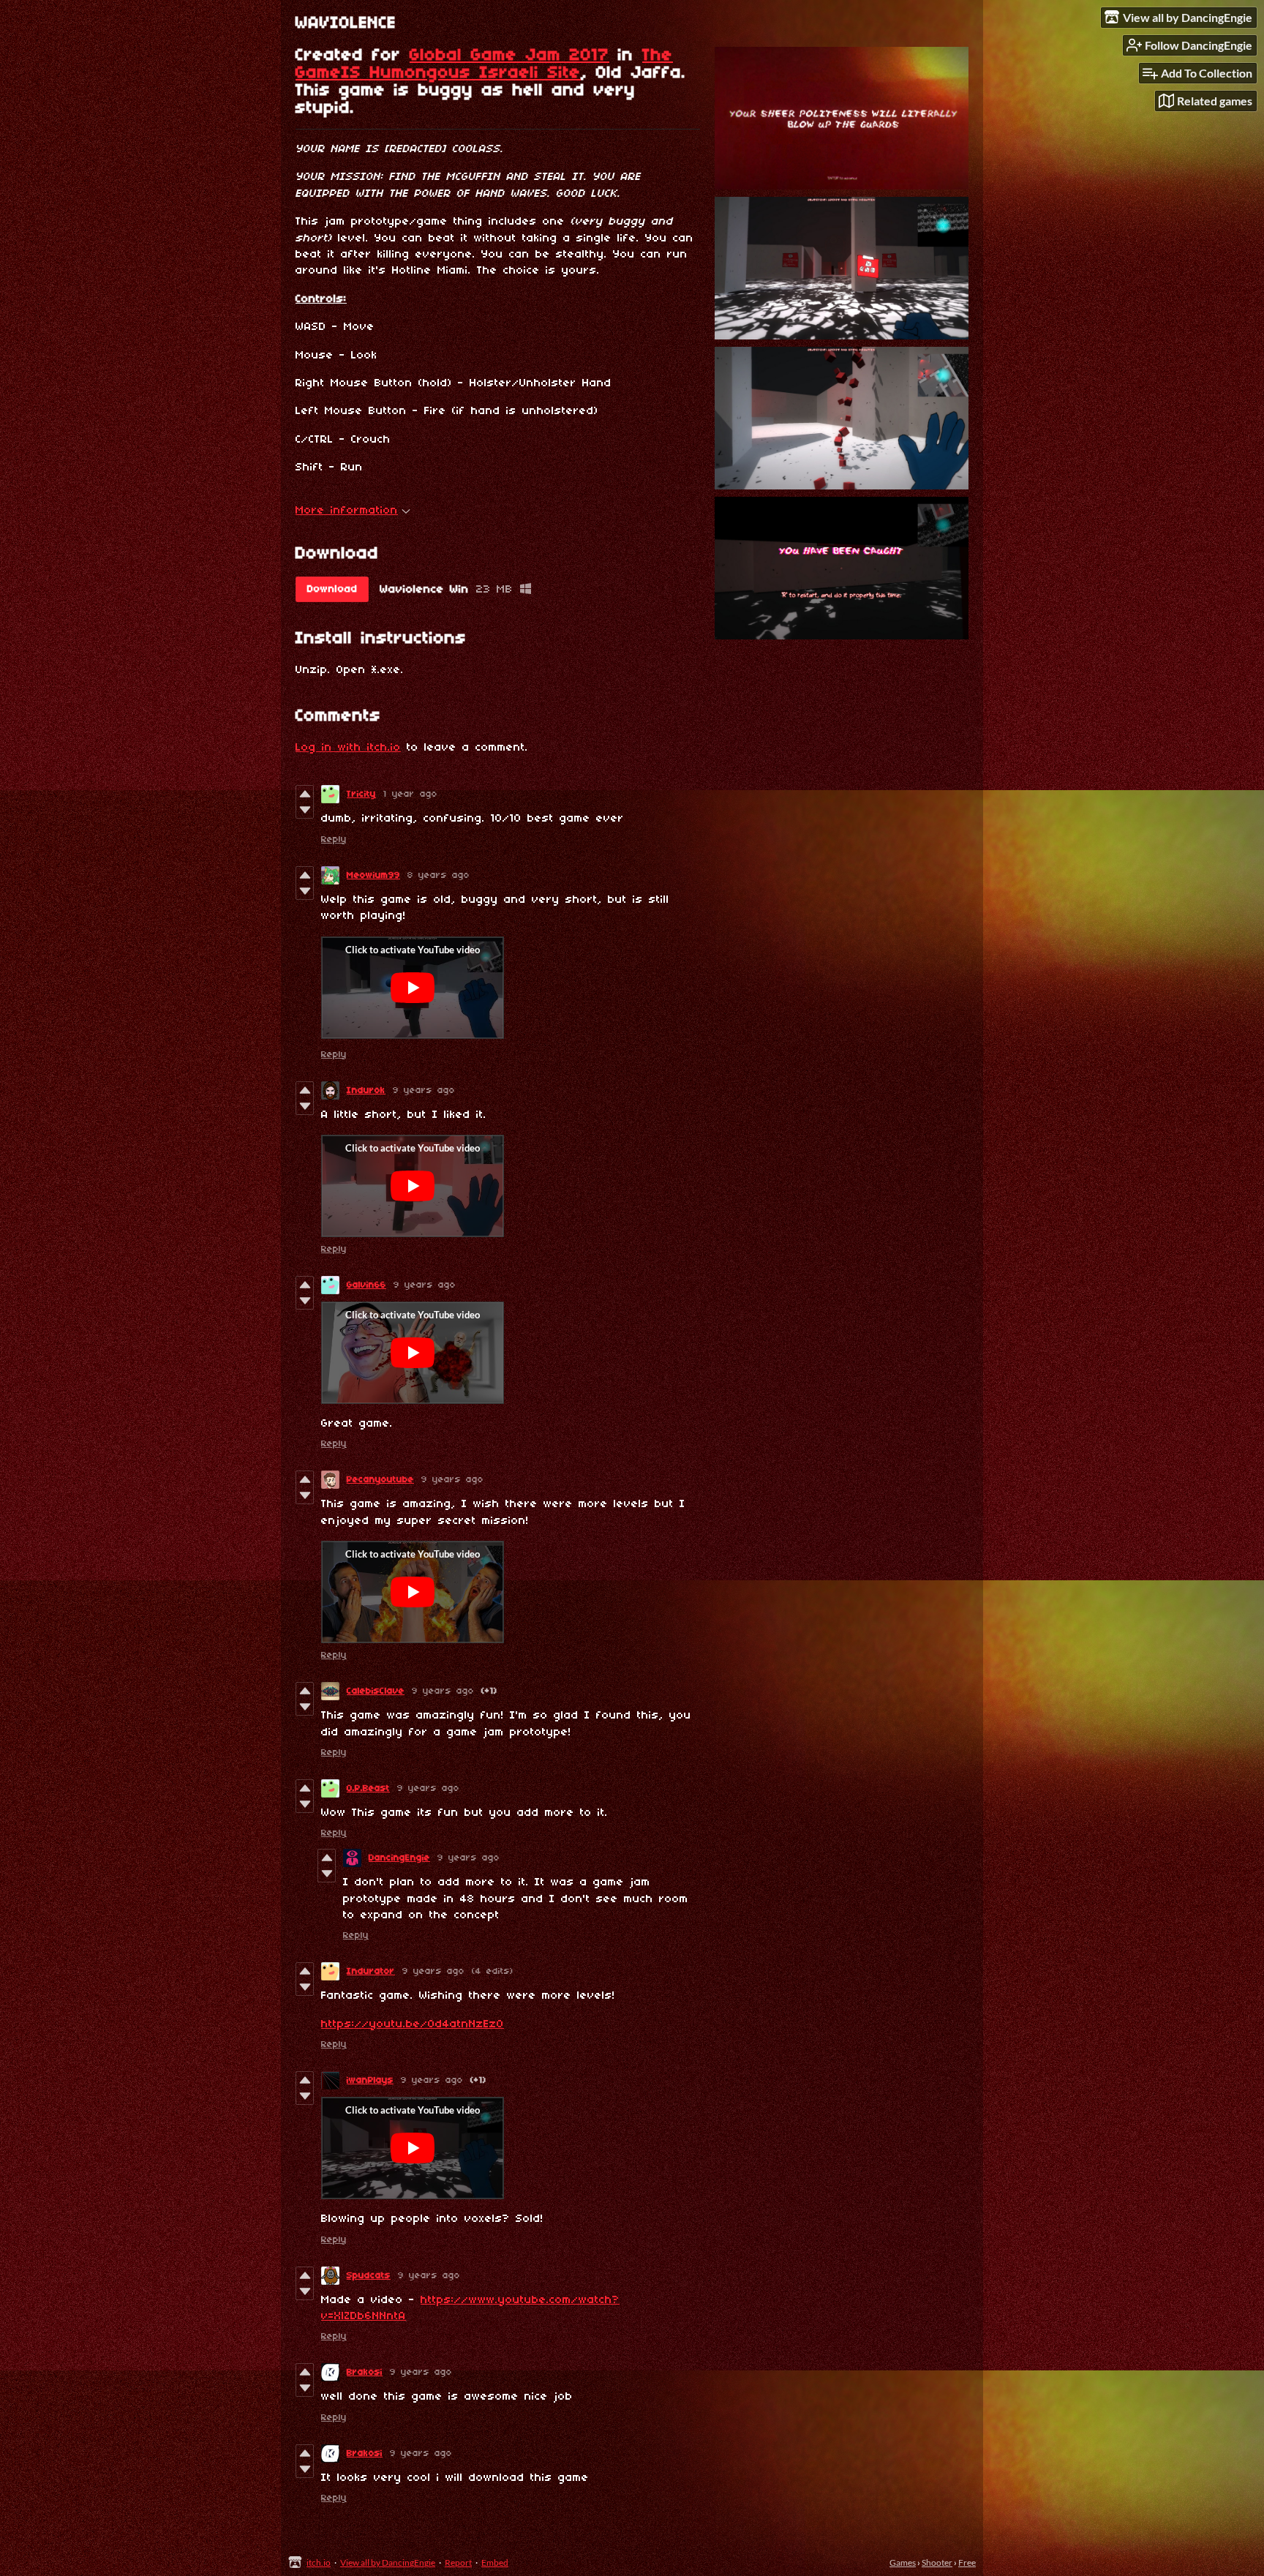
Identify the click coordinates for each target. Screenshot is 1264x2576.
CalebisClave (376, 1691)
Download (332, 589)
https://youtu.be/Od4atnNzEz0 (413, 2024)
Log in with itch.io (348, 748)
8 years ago (439, 875)
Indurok (366, 1090)
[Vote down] (305, 810)
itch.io (319, 2562)
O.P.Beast (368, 1788)
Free (967, 2562)
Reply (334, 840)
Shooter (937, 2562)
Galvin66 (366, 1285)
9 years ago (424, 1090)
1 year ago (410, 794)
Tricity (361, 794)
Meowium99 (373, 875)
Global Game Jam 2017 (509, 56)
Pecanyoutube (380, 1480)
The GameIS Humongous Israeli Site (484, 64)
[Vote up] (305, 794)
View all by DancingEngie (388, 2562)
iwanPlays (370, 2080)
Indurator (371, 1971)
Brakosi (365, 2372)
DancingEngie (399, 1858)
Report (458, 2562)
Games (903, 2562)
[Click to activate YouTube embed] (413, 988)
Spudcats (369, 2276)
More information (347, 511)
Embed (495, 2562)
